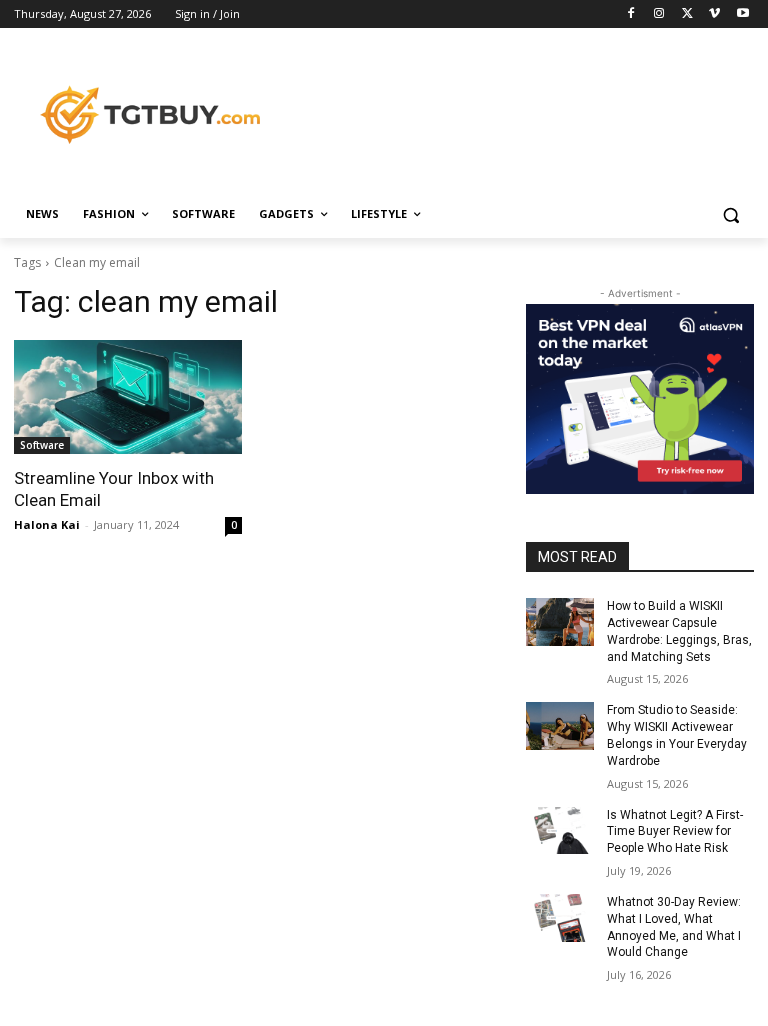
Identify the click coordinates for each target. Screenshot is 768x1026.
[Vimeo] (714, 14)
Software (42, 445)
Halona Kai (47, 524)
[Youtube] (742, 14)
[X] (687, 14)
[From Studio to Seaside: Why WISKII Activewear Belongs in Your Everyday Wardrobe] (560, 726)
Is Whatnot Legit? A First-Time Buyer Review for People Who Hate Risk (675, 832)
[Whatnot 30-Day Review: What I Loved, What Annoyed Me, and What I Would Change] (560, 918)
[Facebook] (631, 14)
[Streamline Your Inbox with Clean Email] (128, 397)
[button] (730, 214)
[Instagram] (659, 14)
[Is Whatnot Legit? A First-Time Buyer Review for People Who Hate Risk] (560, 831)
